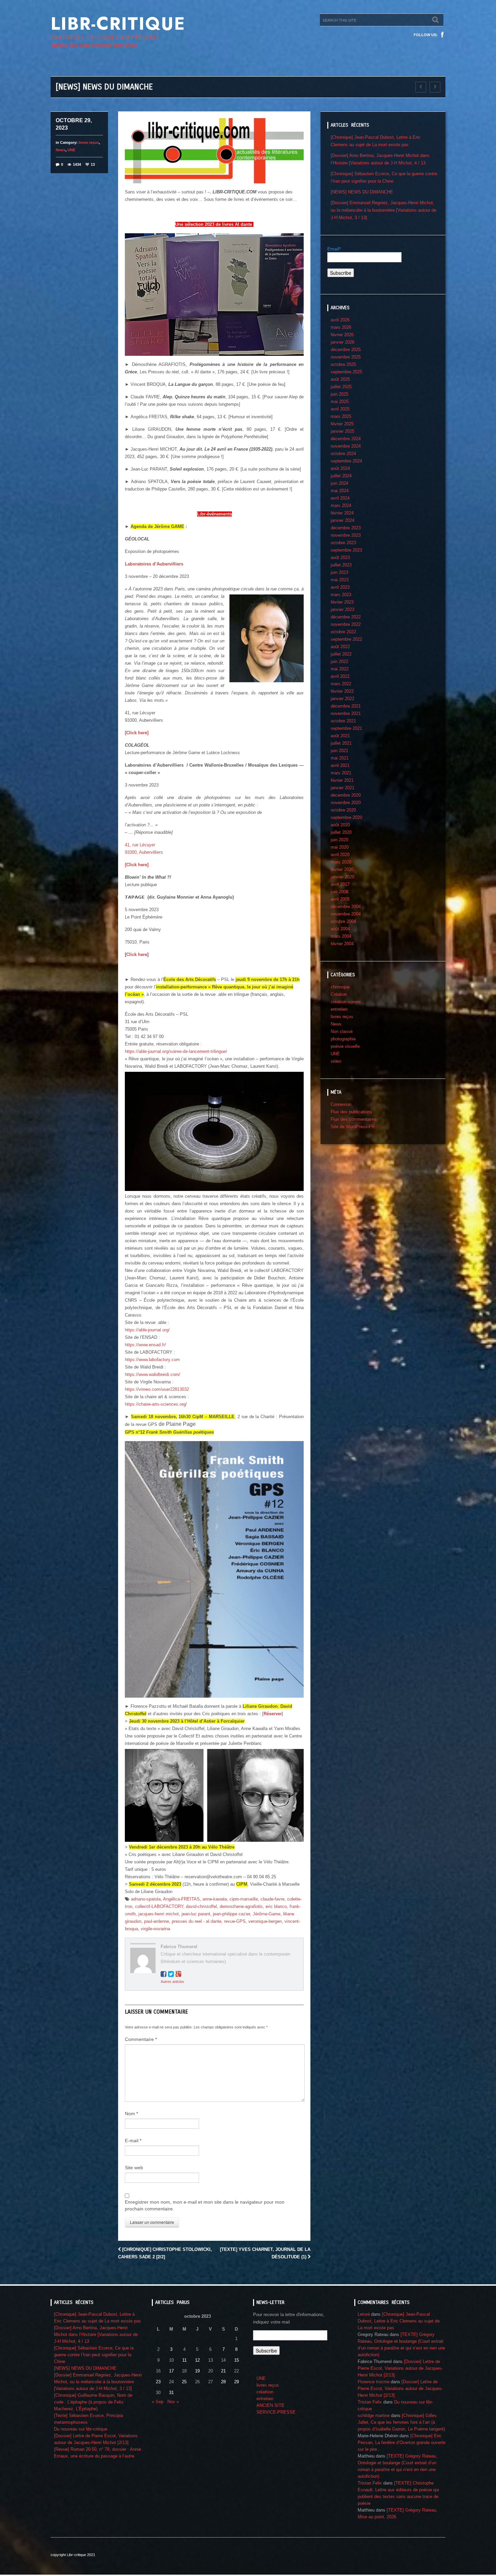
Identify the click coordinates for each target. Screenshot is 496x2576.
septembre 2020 (346, 817)
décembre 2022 (346, 617)
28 (223, 2382)
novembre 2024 (346, 446)
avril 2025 (340, 409)
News (61, 150)
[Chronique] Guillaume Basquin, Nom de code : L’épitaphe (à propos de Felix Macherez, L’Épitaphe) (93, 2402)
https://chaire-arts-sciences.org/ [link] (156, 1404)
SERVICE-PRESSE (276, 2412)
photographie (343, 1039)
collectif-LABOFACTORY (159, 1906)
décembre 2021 (346, 706)
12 (197, 2360)
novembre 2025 (346, 357)
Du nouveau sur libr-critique (81, 2429)
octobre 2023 (343, 543)
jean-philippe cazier (231, 1914)
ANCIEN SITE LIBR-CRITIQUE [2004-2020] (94, 45)
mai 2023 (340, 580)
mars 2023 (341, 595)
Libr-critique (118, 24)
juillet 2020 (341, 832)
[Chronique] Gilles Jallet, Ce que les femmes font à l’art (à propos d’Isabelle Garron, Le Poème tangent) (401, 2422)
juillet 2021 (341, 743)
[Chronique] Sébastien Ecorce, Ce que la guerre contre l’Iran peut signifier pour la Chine (94, 2355)
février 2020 (342, 869)
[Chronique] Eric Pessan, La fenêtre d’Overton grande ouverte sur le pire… (402, 2442)
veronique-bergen (265, 1921)
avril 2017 (340, 884)
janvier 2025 (342, 431)
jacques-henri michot (159, 1914)
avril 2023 (340, 587)
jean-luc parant (196, 1914)
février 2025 (342, 424)
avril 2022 (340, 676)
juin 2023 (339, 572)
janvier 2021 (342, 788)
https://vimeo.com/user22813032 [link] (157, 1389)
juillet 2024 (341, 476)
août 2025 (340, 379)
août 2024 (340, 468)
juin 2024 (339, 483)
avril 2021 (340, 765)
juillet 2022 (341, 654)
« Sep (158, 2402)
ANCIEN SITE (270, 2405)
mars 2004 (341, 936)
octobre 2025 (343, 364)
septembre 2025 (346, 372)
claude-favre (272, 1899)
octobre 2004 (343, 921)
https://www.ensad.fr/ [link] (145, 1345)
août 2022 (340, 647)
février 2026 (342, 335)
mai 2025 (340, 402)
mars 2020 (341, 862)
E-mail (133, 2141)
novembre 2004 (346, 914)
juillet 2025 (341, 387)
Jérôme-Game (267, 1914)
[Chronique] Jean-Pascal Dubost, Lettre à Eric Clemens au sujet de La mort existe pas (399, 2321)
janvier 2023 (342, 609)
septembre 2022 (346, 639)
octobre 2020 (343, 810)
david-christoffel (201, 1906)
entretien (339, 1009)
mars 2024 (341, 506)
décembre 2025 (346, 350)
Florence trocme (374, 2382)
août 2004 (340, 929)
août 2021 (340, 736)
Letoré (364, 2314)
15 (237, 2360)
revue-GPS (235, 1921)
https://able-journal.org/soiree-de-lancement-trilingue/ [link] (176, 1051)
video (336, 1061)
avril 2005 (340, 899)
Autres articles (172, 1982)
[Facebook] (442, 35)
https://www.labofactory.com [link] (152, 1360)
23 (158, 2382)
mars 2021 (341, 773)
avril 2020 (340, 855)
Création (339, 994)
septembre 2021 (346, 728)
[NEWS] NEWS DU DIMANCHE (362, 192)
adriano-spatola (146, 1899)
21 (223, 2371)
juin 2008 (339, 892)
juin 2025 (339, 394)
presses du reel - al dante (197, 1921)
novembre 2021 (346, 713)
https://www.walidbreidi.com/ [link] (153, 1374)
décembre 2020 (346, 795)
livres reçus (89, 142)
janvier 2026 (342, 342)
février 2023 (342, 602)
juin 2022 (339, 661)
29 (237, 2382)
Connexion (341, 1104)
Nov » (173, 2402)
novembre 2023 (346, 535)
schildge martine (374, 2415)
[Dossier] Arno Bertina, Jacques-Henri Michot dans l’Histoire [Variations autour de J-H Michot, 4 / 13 (96, 2334)
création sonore (346, 1002)
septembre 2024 (346, 461)
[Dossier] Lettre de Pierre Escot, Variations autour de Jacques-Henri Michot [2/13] (400, 2368)
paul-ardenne (157, 1921)
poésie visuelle (345, 1046)
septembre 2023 (346, 550)
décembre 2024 (346, 439)
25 (184, 2382)
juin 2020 (339, 840)
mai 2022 (340, 669)
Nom (131, 2114)
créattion (265, 2392)
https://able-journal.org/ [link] (147, 1330)
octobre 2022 (343, 632)
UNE (71, 150)
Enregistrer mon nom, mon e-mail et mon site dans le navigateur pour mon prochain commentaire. (205, 2205)
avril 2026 (340, 320)
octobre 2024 (343, 454)
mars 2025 (341, 416)
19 (197, 2371)
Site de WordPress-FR (353, 1127)
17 (171, 2371)
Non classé (342, 1031)
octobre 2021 (343, 721)
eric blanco (276, 1906)
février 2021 (342, 780)
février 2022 (342, 691)
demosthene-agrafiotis (241, 1906)
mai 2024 (340, 491)
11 (184, 2360)
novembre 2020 (346, 803)
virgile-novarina (155, 1929)
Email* (334, 249)
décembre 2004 (346, 907)
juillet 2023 (341, 565)
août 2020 (340, 825)
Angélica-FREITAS (181, 1899)
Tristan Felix (370, 2402)
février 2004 (342, 944)
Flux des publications (351, 1112)
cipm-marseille (244, 1899)
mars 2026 (341, 327)
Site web (134, 2168)
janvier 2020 (342, 877)
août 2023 (340, 557)
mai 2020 (340, 847)
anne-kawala (215, 1899)
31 (171, 2393)
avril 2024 (340, 498)
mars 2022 (341, 684)
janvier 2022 (342, 699)
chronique (340, 987)
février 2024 (342, 513)
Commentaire (141, 2039)
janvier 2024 (342, 520)
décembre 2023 (346, 528)
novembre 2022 (346, 624)
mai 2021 (340, 758)
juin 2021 (339, 751)
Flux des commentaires (354, 1119)
